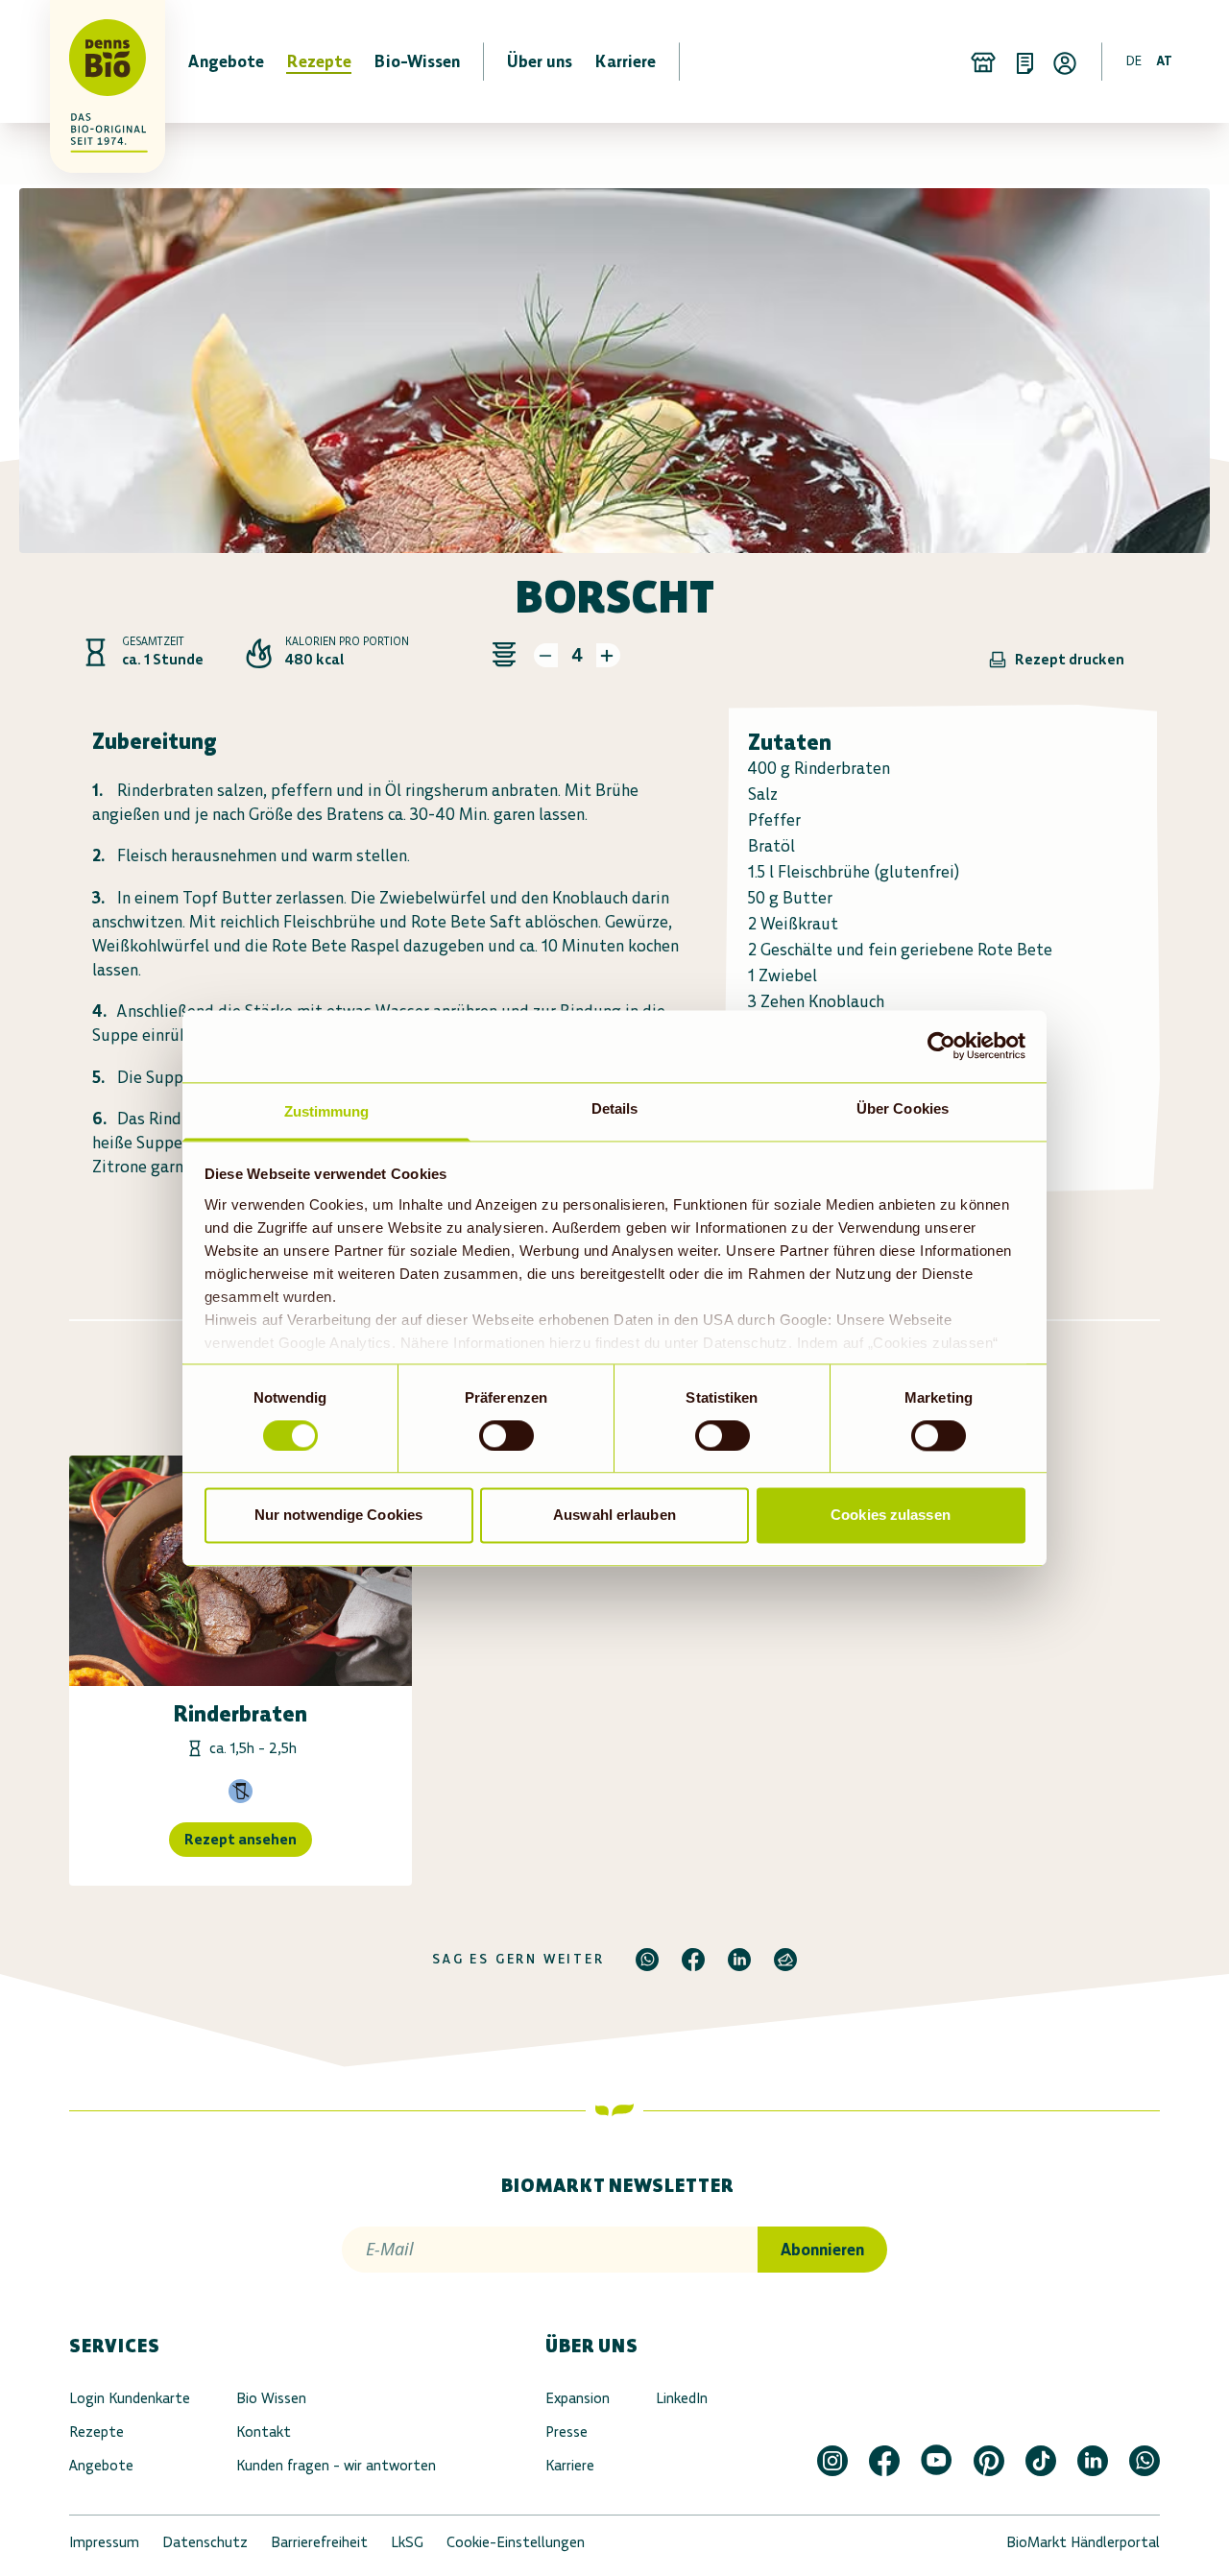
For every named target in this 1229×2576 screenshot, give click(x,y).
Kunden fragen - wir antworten (336, 2465)
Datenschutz (205, 2542)
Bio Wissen (271, 2398)
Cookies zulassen (891, 1516)
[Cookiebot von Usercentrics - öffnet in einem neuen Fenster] (941, 1046)
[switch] (506, 1435)
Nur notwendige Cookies (338, 1516)
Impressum (104, 2542)
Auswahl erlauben (614, 1516)
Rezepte (96, 2432)
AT (1164, 61)
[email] (785, 1960)
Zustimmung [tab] (327, 1111)
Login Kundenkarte (130, 2398)
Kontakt (264, 2432)
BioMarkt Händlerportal (1083, 2542)
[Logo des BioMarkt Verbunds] (96, 61)
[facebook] (693, 1960)
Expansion (578, 2398)
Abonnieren (822, 2250)
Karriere (570, 2465)
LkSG (407, 2542)
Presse (566, 2432)
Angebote (101, 2465)
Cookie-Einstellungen (516, 2542)
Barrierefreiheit (319, 2542)
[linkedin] (739, 1960)
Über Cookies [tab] (903, 1108)
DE (1134, 61)
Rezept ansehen (241, 1839)
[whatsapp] (647, 1960)
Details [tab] (615, 1108)
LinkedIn (682, 2398)
